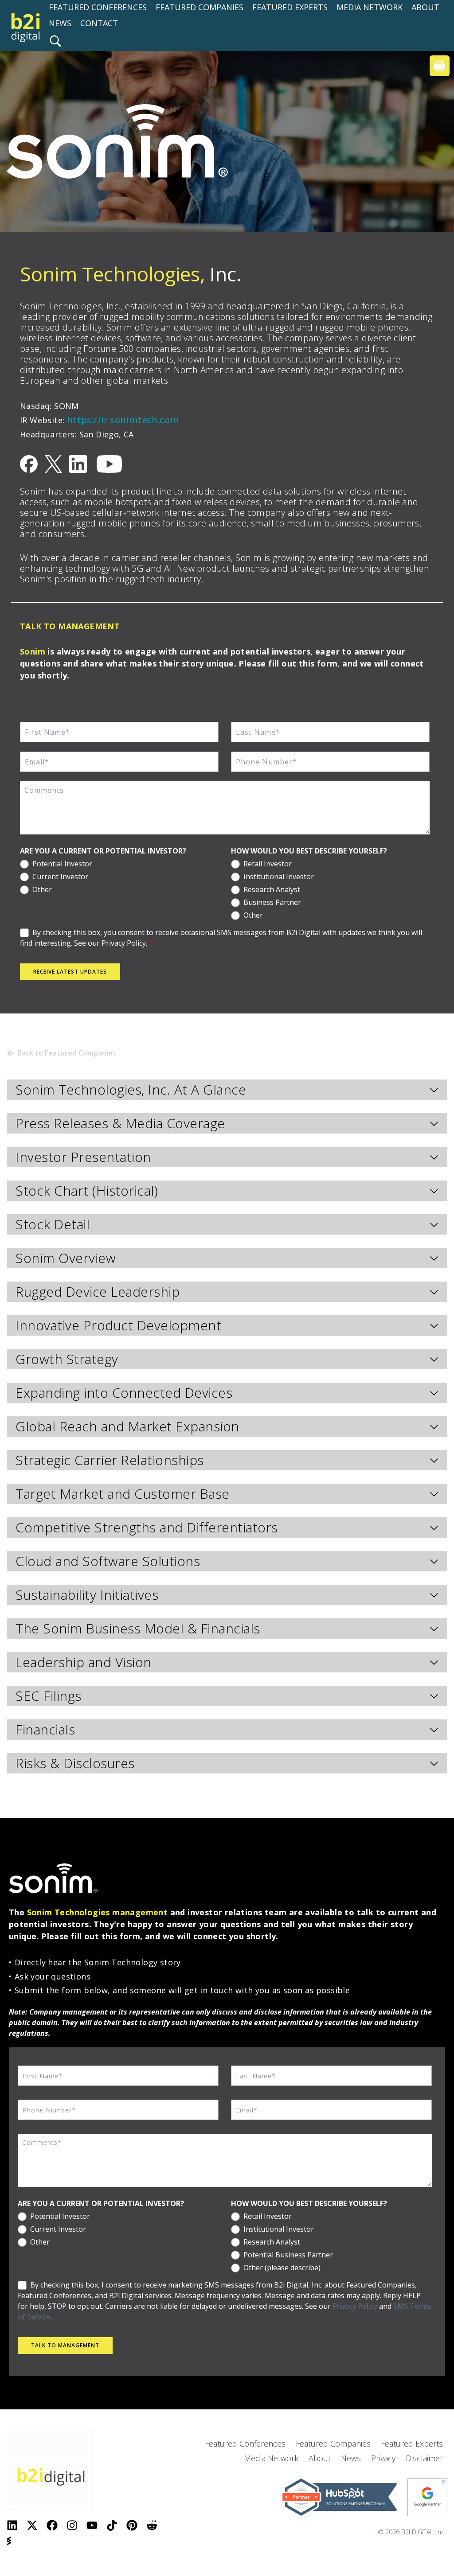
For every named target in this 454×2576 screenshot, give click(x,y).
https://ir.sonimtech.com (123, 420)
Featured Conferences (245, 2443)
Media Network (271, 2458)
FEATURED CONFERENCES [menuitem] (98, 7)
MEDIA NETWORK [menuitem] (370, 7)
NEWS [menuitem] (60, 23)
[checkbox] (119, 875)
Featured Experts (412, 2443)
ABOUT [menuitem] (425, 7)
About (320, 2458)
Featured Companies (333, 2443)
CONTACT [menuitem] (99, 23)
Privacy (383, 2458)
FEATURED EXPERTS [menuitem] (290, 7)
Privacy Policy (355, 2306)
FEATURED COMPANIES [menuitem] (200, 7)
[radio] (119, 863)
